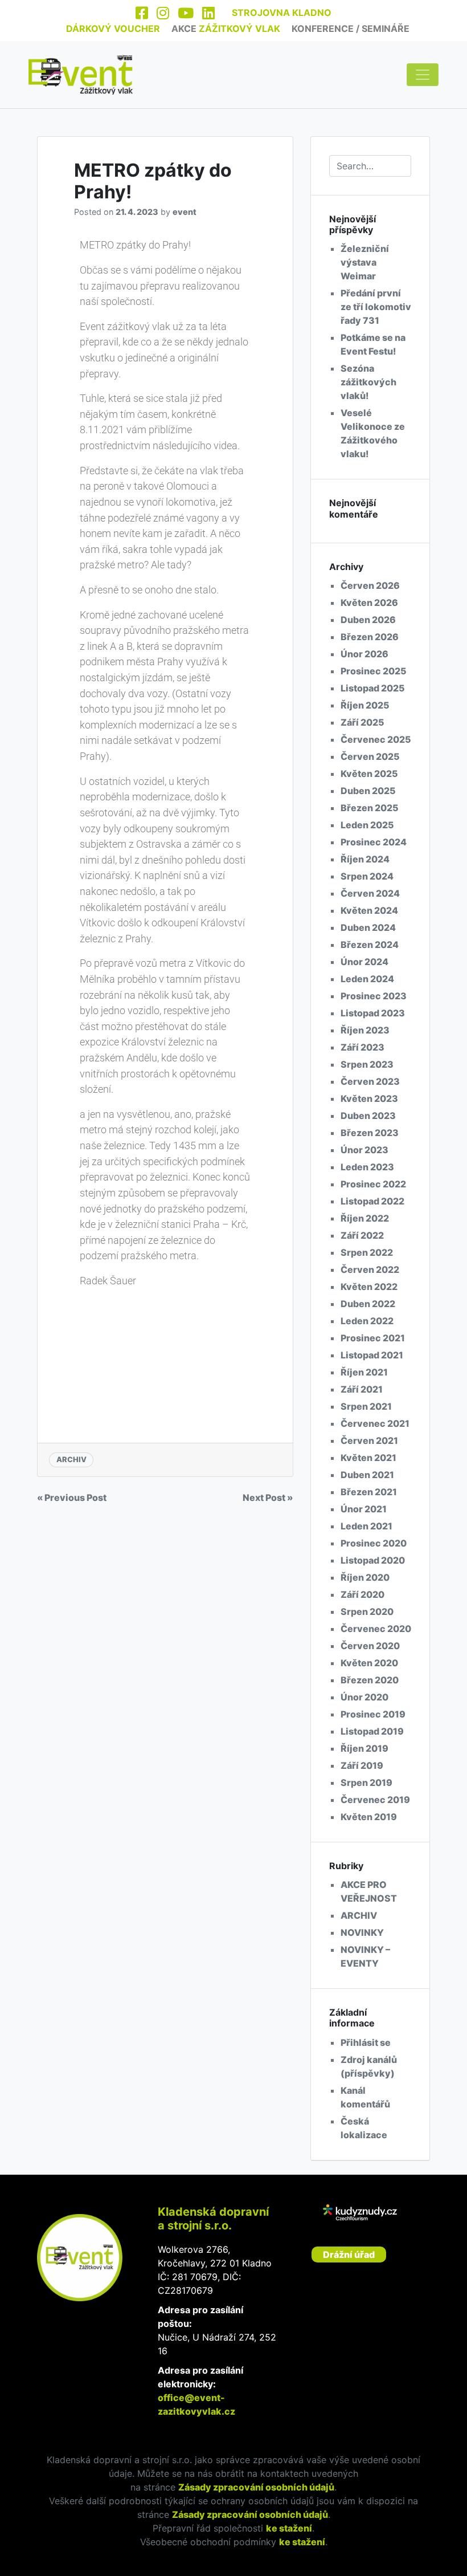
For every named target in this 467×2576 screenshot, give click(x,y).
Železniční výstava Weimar (365, 262)
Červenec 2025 (376, 739)
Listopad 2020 (373, 1560)
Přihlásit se (366, 2042)
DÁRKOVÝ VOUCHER (113, 29)
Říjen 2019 (364, 1748)
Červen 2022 (370, 1269)
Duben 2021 (367, 1475)
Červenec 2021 (375, 1423)
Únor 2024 (364, 962)
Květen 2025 (369, 774)
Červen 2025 (370, 756)
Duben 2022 (368, 1304)
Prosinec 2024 (374, 842)
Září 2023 (362, 1047)
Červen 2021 (369, 1440)
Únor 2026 (364, 654)
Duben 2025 (368, 791)
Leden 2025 (367, 825)
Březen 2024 (370, 945)
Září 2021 (362, 1389)
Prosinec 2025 (374, 671)
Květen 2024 (369, 910)
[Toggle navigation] (423, 75)
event (185, 212)
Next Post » (268, 1497)
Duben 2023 (368, 1116)
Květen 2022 (369, 1287)
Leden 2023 (367, 1167)
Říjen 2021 (364, 1372)
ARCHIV (71, 1459)
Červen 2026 (370, 585)
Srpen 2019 (366, 1783)
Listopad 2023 (373, 1013)
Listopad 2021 (372, 1355)
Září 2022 (362, 1235)
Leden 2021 (366, 1526)
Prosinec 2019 (373, 1714)
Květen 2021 (368, 1458)
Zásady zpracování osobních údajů (256, 2487)
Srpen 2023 (367, 1064)
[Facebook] (142, 14)
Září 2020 (362, 1594)
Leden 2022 (367, 1321)
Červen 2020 (370, 1646)
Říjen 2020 (365, 1577)
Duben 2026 (368, 620)
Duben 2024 (368, 927)
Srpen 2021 (366, 1406)
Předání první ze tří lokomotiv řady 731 (376, 307)
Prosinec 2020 (374, 1543)
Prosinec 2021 (373, 1338)
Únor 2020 (364, 1697)
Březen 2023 (370, 1133)
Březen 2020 (370, 1680)
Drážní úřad (349, 2254)
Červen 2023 (370, 1081)
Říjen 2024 (365, 859)
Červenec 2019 (375, 1800)
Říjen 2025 (365, 705)
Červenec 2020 (376, 1629)
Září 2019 (362, 1765)
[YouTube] (186, 14)
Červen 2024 (370, 893)
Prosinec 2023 (374, 996)
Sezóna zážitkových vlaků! (368, 382)
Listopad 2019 (372, 1731)
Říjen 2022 (365, 1218)
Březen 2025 (370, 808)
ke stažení (289, 2528)
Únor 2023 (364, 1150)
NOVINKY (362, 1932)
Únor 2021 (364, 1509)
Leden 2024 (367, 979)
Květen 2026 (369, 603)
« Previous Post (72, 1497)
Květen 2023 (369, 1098)
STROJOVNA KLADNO (282, 13)
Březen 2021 (369, 1492)
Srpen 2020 (367, 1611)
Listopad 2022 (372, 1201)
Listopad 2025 (373, 688)
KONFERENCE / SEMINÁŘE (351, 29)
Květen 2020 (369, 1663)
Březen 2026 (370, 637)
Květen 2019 (369, 1817)
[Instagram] (163, 14)
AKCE (226, 29)
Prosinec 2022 (373, 1184)
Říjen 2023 (365, 1030)
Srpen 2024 (367, 876)
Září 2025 (362, 722)
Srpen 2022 (367, 1252)
